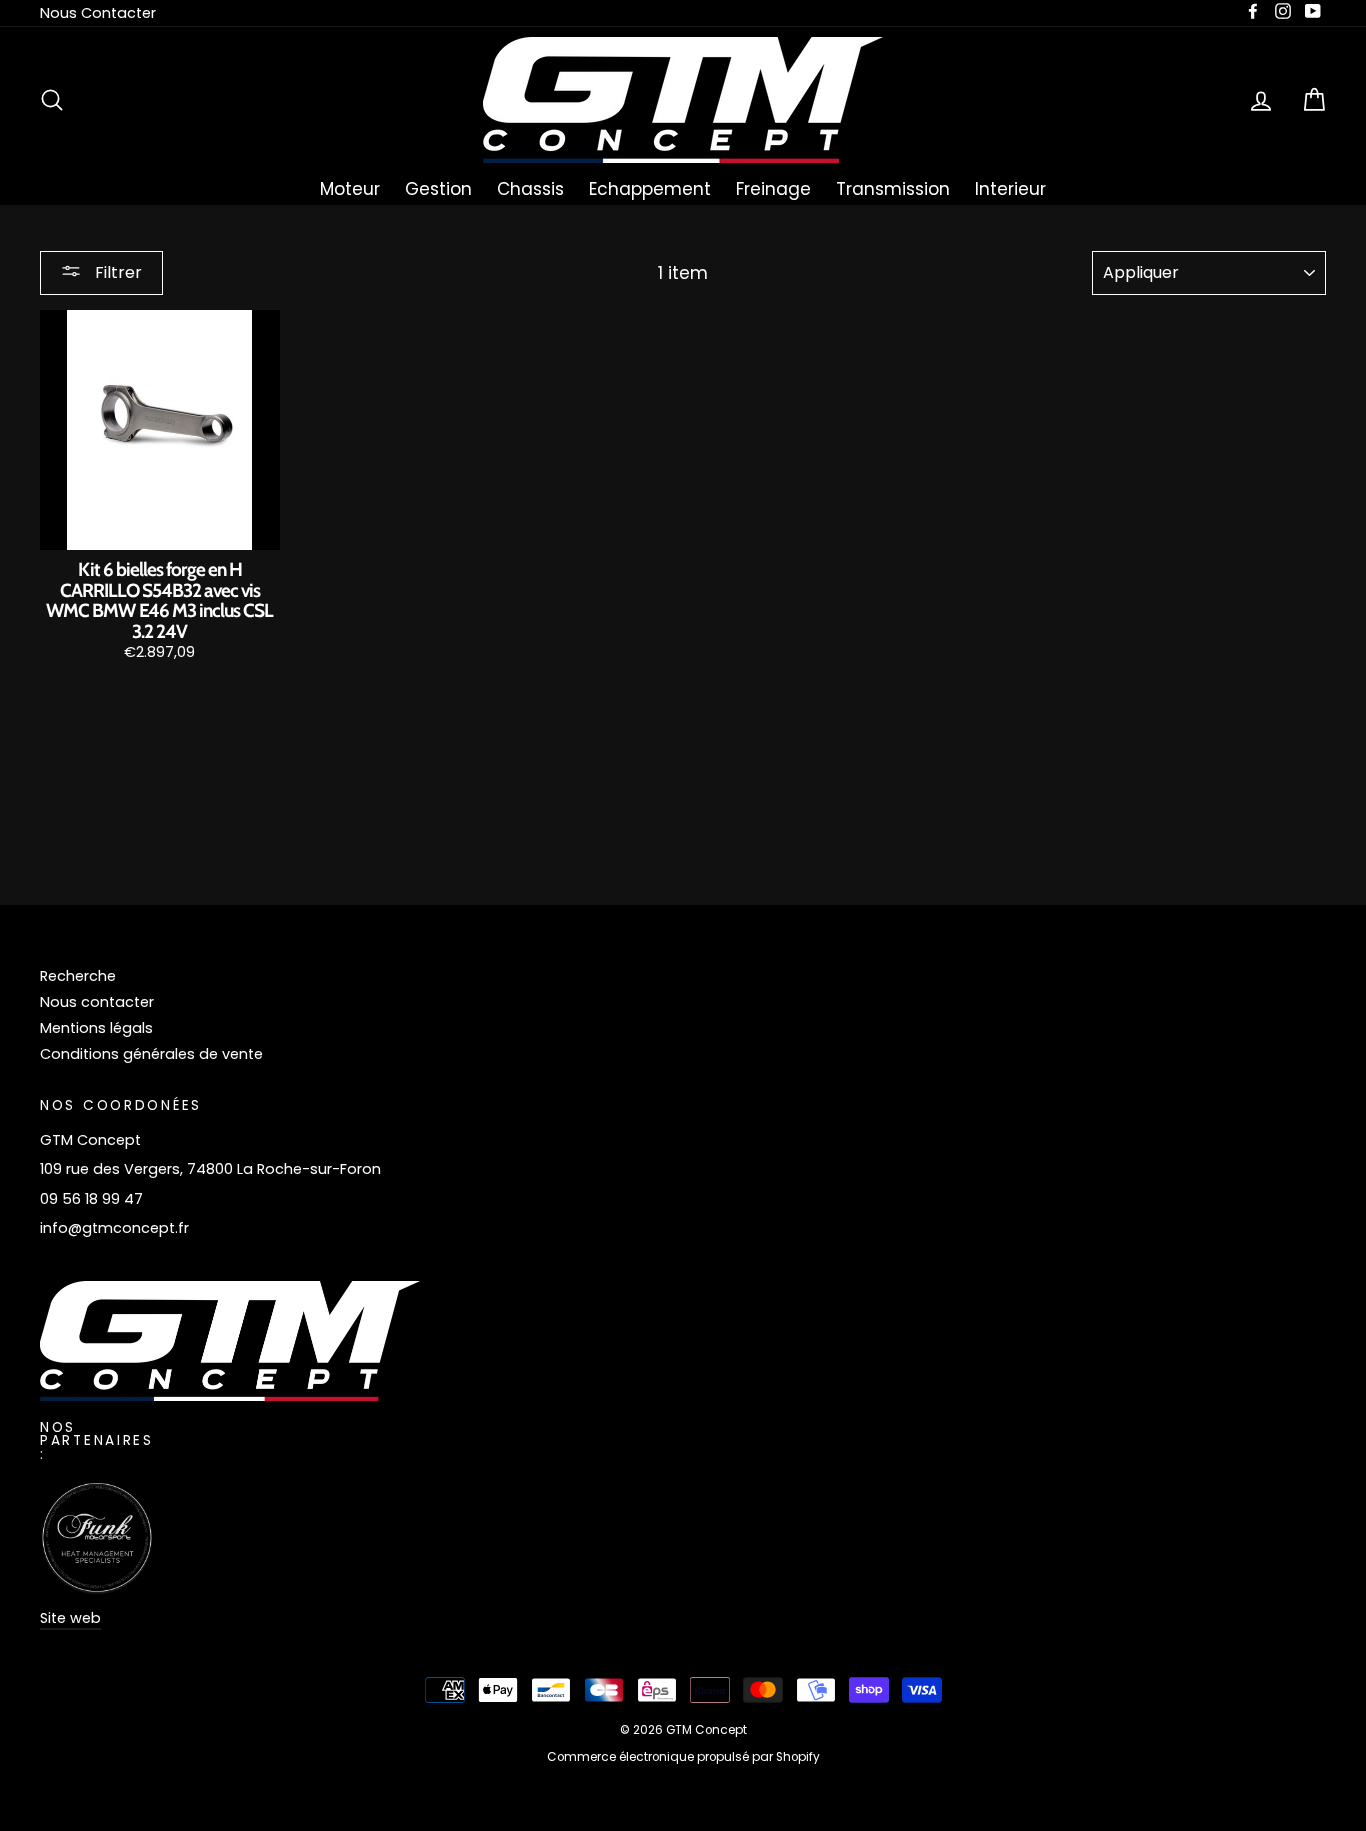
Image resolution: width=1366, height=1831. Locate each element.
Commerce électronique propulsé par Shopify (683, 1757)
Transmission (893, 189)
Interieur (1010, 189)
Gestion (438, 189)
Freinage (773, 189)
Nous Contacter (98, 13)
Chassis (530, 189)
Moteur (350, 189)
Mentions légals (96, 1028)
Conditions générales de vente (151, 1054)
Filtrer (116, 272)
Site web (70, 1618)
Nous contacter (97, 1002)
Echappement (650, 189)
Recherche (78, 976)
